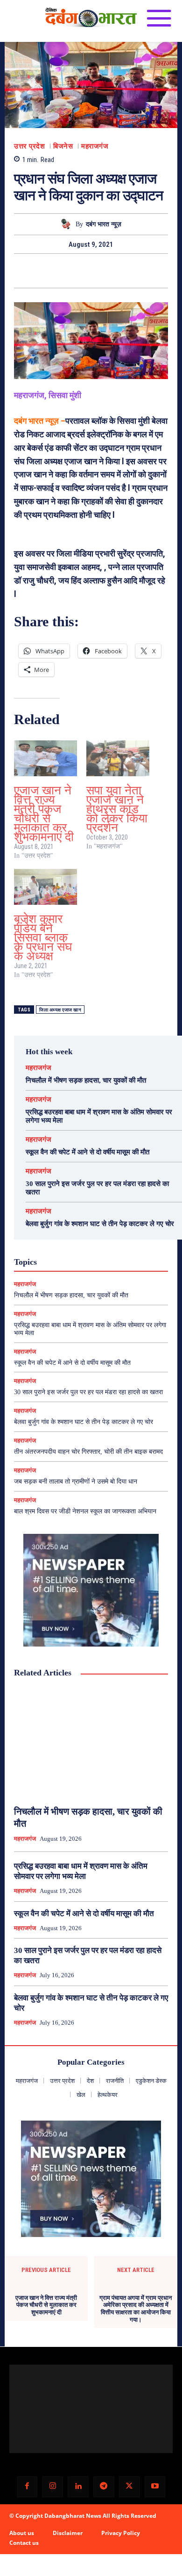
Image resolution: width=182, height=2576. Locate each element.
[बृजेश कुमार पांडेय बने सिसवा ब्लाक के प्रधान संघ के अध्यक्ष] (45, 887)
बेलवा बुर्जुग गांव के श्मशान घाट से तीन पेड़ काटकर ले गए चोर (100, 1224)
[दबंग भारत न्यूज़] (67, 224)
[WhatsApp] (123, 271)
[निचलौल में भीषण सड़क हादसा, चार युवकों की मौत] (91, 1742)
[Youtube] (155, 2491)
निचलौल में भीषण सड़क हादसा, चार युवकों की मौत (86, 1080)
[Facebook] (59, 271)
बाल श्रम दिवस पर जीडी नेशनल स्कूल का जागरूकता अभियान (85, 1511)
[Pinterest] (102, 271)
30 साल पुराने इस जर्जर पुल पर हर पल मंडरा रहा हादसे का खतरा (88, 1392)
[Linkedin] (78, 2491)
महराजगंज (95, 146)
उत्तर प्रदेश (29, 146)
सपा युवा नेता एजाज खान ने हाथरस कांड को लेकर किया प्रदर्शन (117, 809)
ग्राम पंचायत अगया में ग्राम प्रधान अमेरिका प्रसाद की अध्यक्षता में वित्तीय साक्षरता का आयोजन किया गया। (136, 2339)
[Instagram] (52, 2491)
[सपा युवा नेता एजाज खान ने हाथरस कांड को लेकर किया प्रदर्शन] (118, 758)
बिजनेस (63, 146)
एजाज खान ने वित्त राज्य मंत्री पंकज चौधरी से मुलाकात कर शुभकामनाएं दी (44, 814)
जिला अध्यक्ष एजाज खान (60, 1010)
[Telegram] (104, 2491)
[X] (80, 271)
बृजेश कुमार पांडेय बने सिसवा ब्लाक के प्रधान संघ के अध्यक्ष (43, 938)
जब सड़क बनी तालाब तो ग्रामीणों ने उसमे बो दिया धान (76, 1481)
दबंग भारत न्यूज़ (104, 224)
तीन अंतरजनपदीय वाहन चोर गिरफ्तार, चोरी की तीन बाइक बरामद (88, 1452)
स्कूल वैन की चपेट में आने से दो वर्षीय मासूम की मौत (87, 1152)
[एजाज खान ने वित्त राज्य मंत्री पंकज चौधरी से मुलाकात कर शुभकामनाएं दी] (45, 758)
